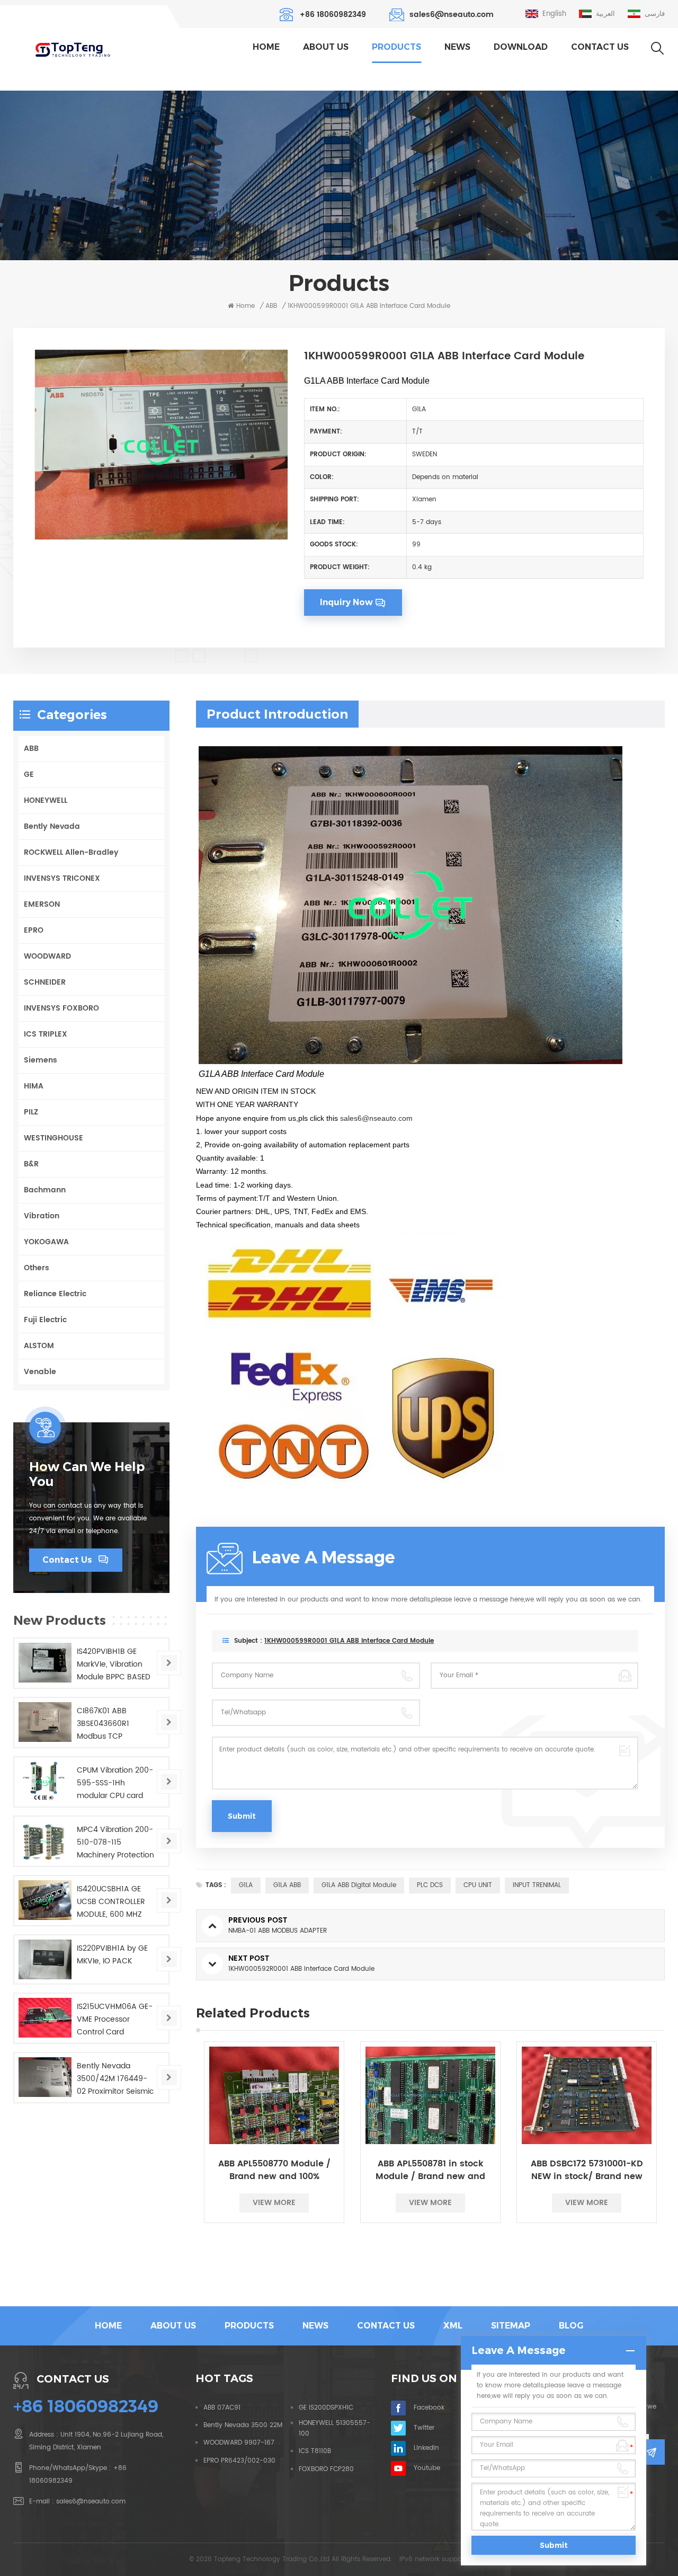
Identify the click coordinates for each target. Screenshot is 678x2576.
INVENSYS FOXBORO (61, 1008)
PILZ (31, 1112)
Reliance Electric (55, 1294)
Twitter (424, 2428)
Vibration (42, 1216)
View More (274, 2203)
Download (521, 47)
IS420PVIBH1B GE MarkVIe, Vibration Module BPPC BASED (114, 1664)
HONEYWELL (46, 800)
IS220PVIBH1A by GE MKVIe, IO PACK (112, 1955)
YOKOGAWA (46, 1242)
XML (453, 2326)
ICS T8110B (315, 2451)
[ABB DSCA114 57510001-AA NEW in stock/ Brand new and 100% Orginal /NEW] (587, 2095)
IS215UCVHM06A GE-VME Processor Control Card (115, 2019)
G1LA (246, 1885)
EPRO (34, 930)
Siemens (41, 1060)
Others (37, 1268)
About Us (326, 47)
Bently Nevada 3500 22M (243, 2425)
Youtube (427, 2468)
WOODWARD (47, 956)
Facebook (429, 2408)
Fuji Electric (45, 1320)
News (457, 47)
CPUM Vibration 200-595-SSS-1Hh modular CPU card (115, 1783)
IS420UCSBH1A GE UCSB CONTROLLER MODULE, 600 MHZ (111, 1902)
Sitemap (511, 2326)
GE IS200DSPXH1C (326, 2408)
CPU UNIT (478, 1885)
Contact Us (600, 47)
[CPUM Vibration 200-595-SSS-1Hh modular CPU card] (45, 1781)
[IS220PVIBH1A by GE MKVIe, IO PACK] (45, 1959)
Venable (40, 1372)
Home (266, 47)
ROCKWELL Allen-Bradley (71, 852)
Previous (177, 2161)
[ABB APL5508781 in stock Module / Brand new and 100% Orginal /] (274, 2095)
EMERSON (42, 904)
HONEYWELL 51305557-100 (334, 2428)
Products (396, 47)
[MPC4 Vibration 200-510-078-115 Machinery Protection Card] (45, 1841)
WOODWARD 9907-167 (239, 2443)
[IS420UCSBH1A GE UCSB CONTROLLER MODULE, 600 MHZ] (45, 1900)
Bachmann (45, 1190)
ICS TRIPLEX (46, 1034)
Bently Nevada (52, 826)
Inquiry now (346, 602)
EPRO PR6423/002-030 (239, 2461)
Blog (571, 2326)
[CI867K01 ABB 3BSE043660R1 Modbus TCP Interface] (45, 1722)
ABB (31, 749)
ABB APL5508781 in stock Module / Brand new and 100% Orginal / (274, 2170)
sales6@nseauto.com (452, 15)
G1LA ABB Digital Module (359, 1885)
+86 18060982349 (333, 15)
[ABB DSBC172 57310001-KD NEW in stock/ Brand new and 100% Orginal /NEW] (430, 2095)
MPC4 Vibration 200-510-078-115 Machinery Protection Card (115, 1843)
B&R (31, 1164)
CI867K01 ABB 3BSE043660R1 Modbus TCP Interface (103, 1724)
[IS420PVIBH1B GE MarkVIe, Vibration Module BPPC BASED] (45, 1663)
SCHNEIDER (45, 982)
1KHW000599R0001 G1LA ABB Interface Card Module (349, 1641)
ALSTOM (39, 1346)
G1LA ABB (287, 1885)
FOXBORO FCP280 (326, 2469)
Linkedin (426, 2448)
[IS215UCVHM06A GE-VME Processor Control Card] (45, 2018)
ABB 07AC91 (222, 2408)
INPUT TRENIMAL (537, 1885)
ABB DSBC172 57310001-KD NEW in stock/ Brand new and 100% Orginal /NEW (431, 2170)
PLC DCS (430, 1885)
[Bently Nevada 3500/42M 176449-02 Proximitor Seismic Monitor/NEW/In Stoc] (45, 2077)
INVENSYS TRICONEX (62, 878)
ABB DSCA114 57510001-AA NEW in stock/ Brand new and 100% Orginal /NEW (587, 2170)
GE (29, 774)
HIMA (34, 1086)
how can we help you (87, 1474)
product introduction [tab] (277, 714)
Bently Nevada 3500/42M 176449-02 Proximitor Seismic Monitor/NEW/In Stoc (115, 2079)
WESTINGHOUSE (53, 1138)
